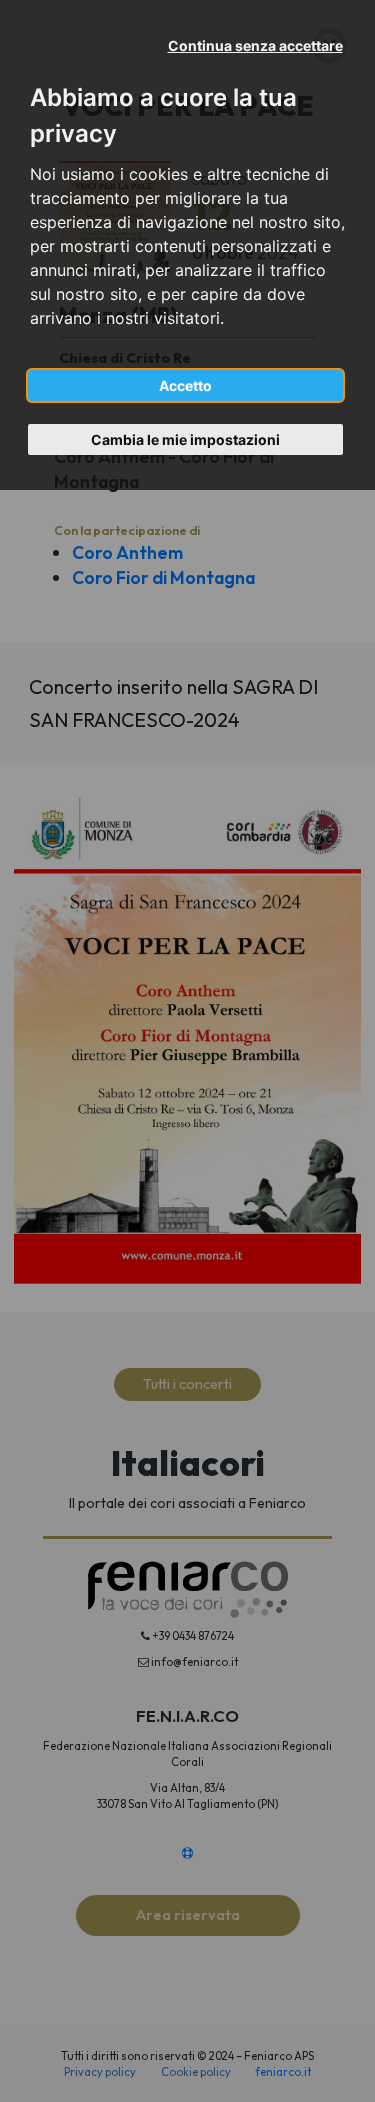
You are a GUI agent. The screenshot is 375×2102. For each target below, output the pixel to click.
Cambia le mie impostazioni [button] (185, 439)
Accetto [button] (185, 385)
